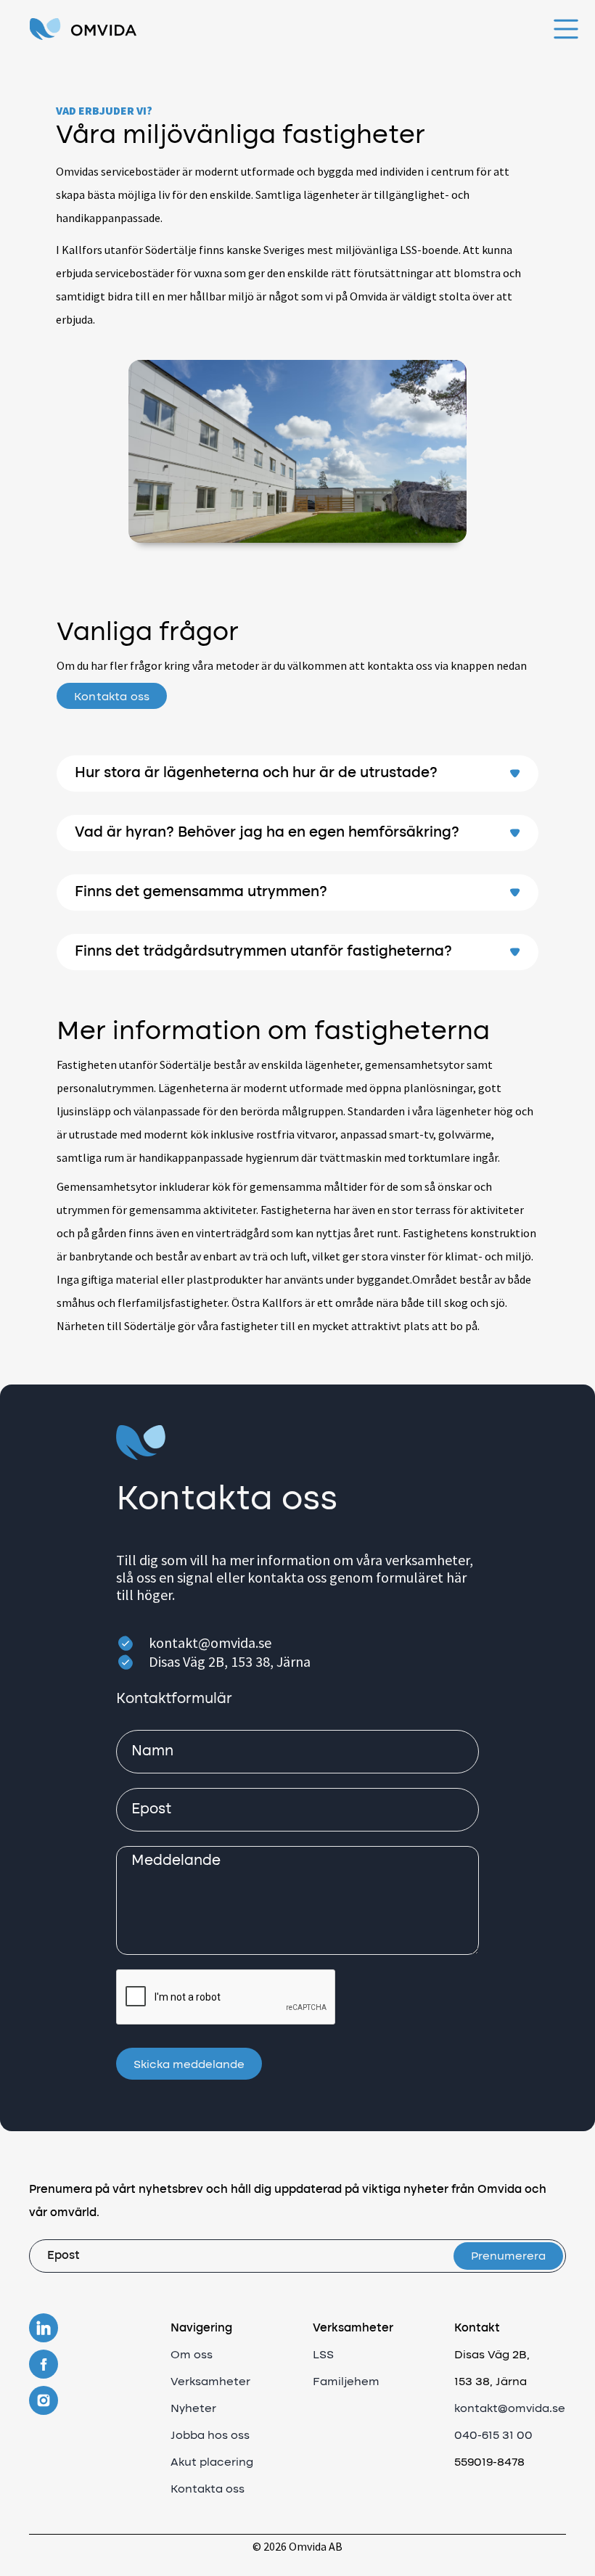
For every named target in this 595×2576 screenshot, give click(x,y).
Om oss (192, 2355)
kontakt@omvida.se (210, 1642)
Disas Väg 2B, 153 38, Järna (230, 1661)
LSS (323, 2355)
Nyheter (193, 2409)
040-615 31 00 (493, 2436)
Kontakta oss (112, 697)
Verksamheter (210, 2382)
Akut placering (212, 2463)
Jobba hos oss (210, 2436)
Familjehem (346, 2382)
